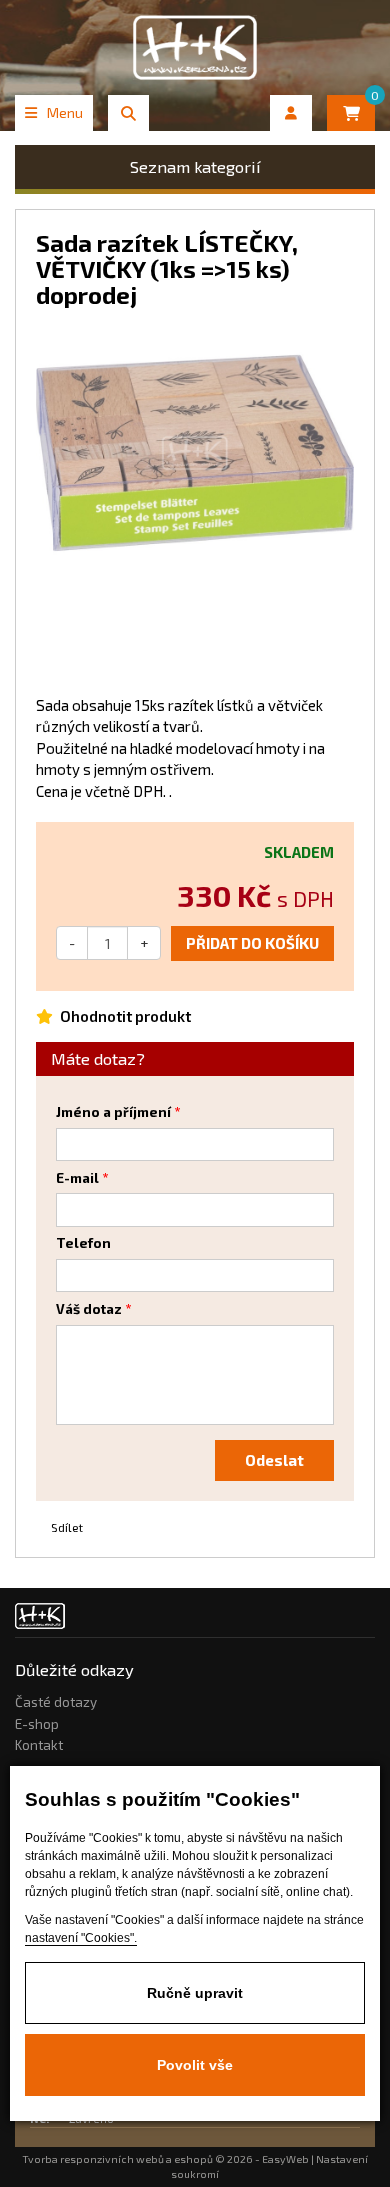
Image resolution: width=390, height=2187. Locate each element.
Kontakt (39, 1745)
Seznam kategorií (195, 166)
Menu (65, 112)
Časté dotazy (56, 1702)
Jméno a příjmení (113, 1112)
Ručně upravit (195, 1993)
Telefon (83, 1243)
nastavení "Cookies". (81, 1938)
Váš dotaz (89, 1309)
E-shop (37, 1724)
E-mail (77, 1178)
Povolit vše (195, 2065)
